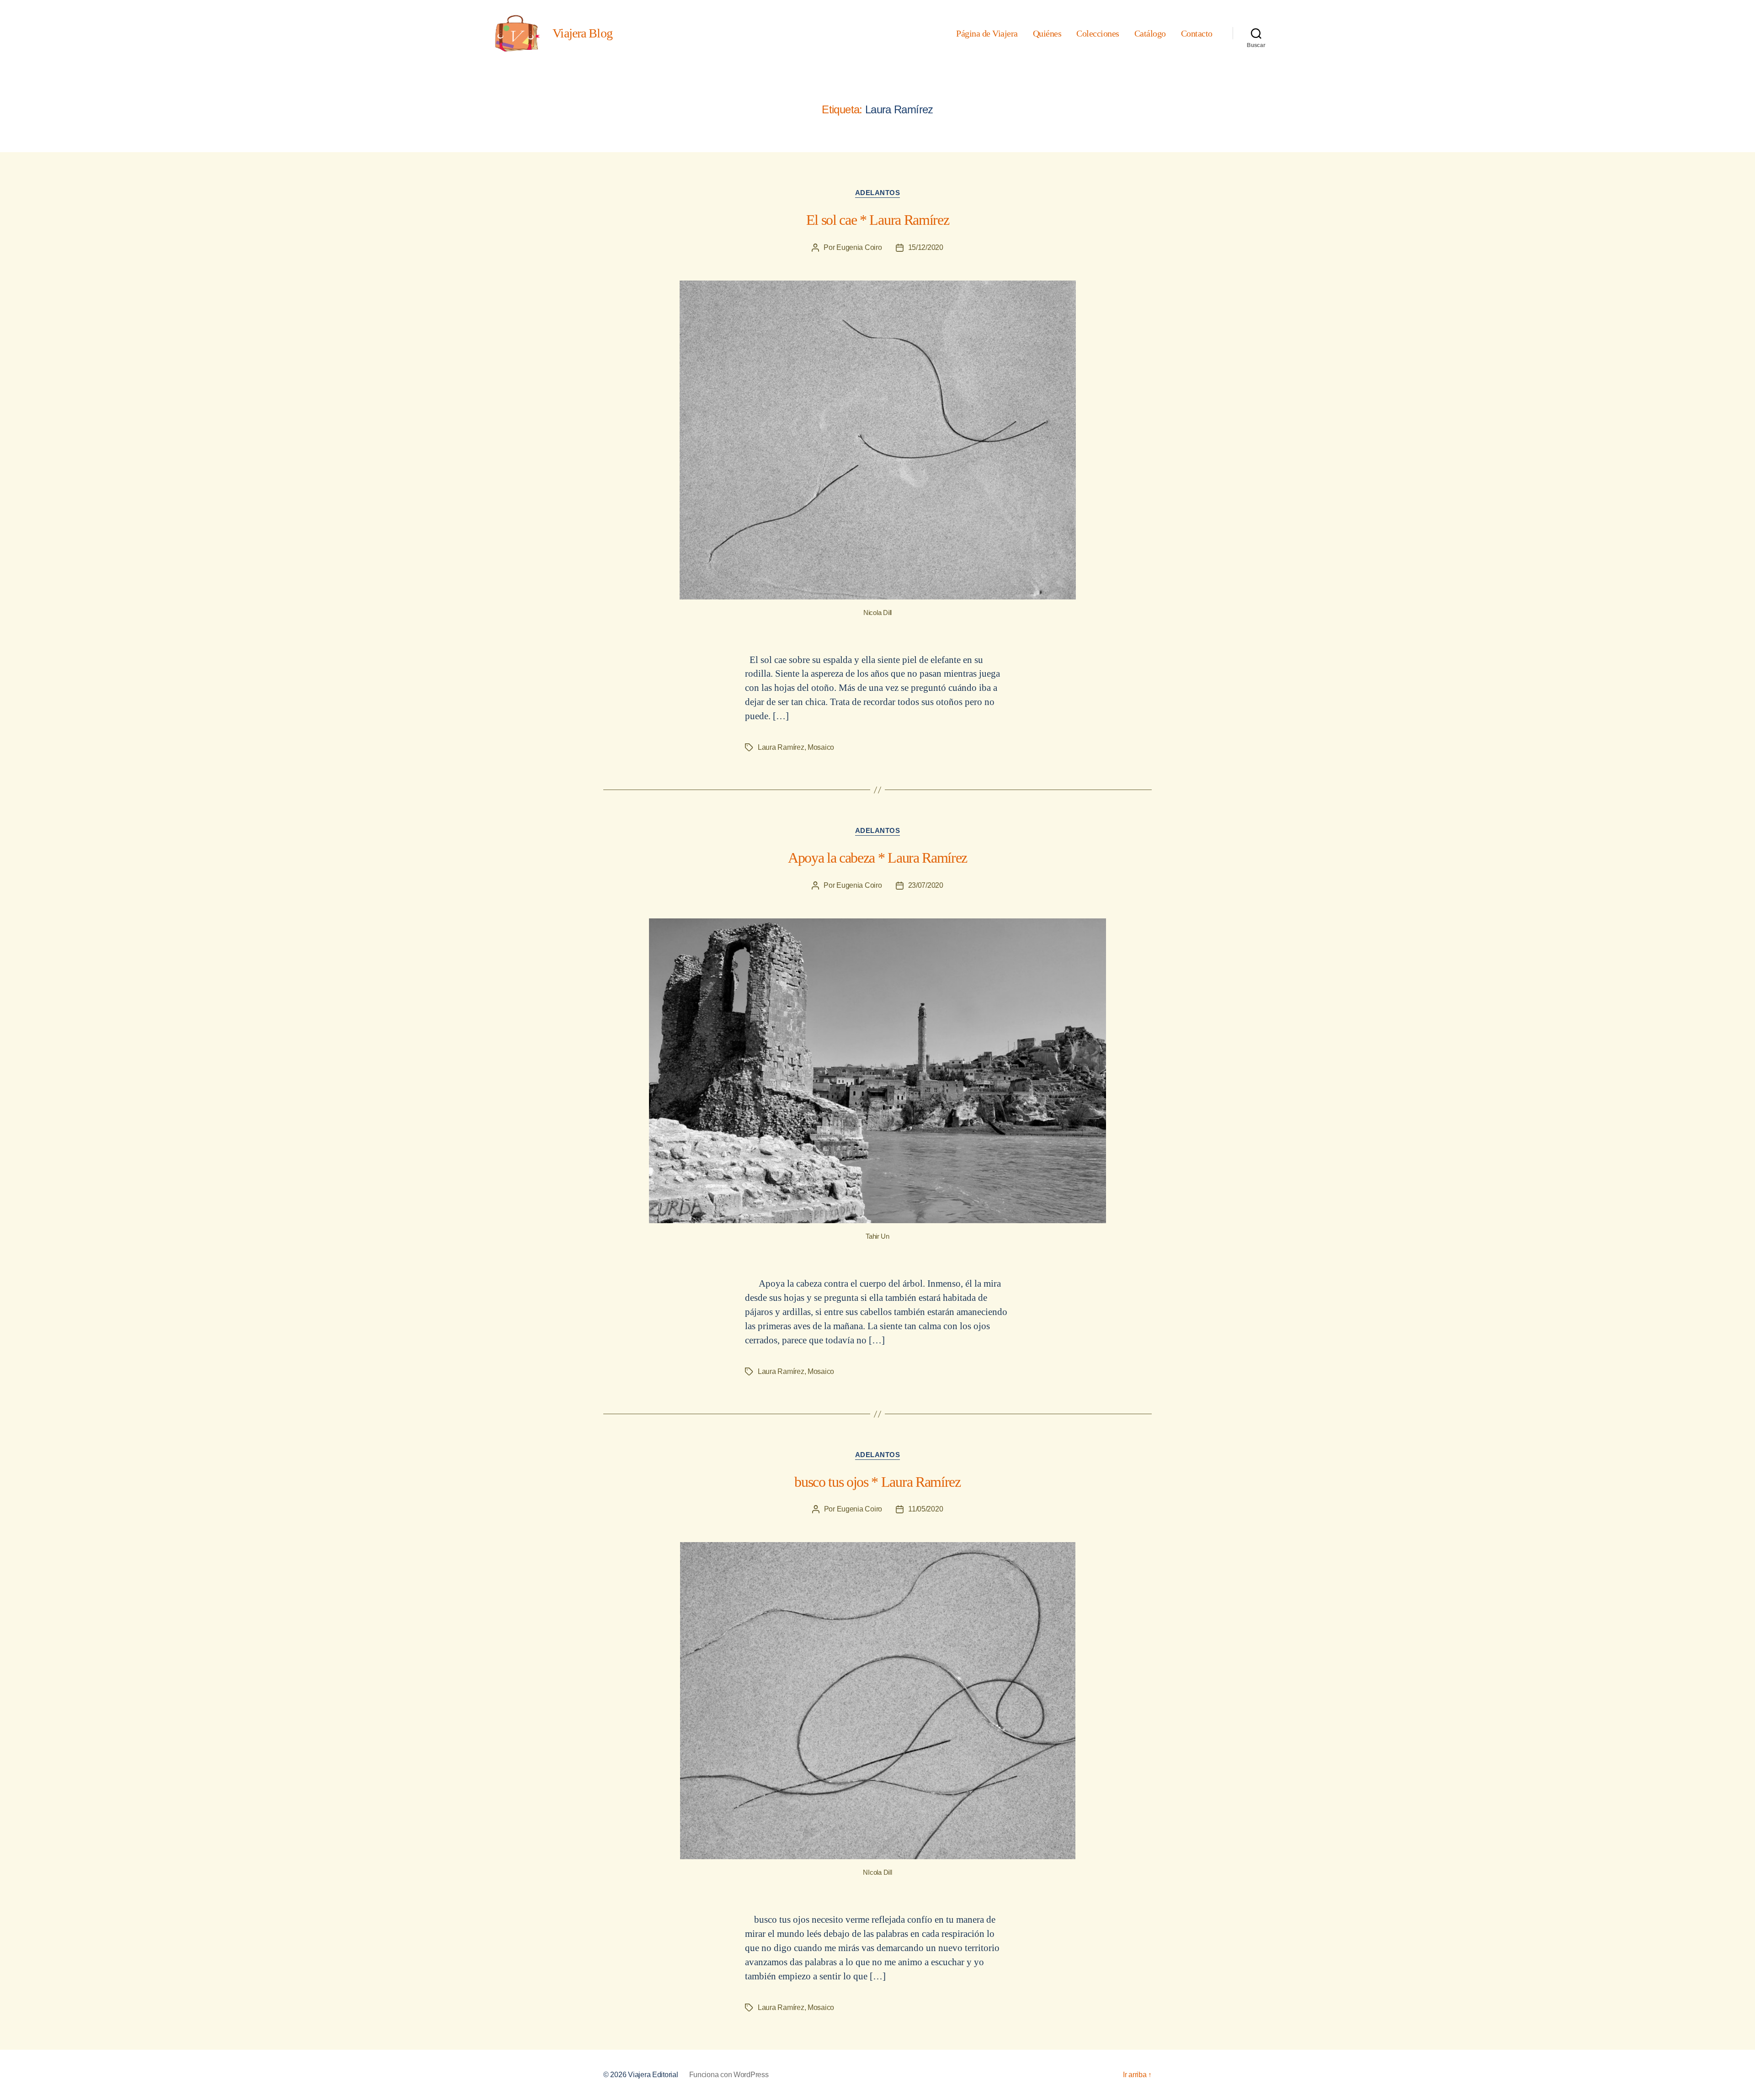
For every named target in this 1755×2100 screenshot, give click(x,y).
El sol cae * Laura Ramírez (877, 220)
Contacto (1197, 33)
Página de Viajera (987, 33)
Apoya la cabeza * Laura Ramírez (877, 858)
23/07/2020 (926, 885)
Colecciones (1098, 33)
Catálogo (1150, 33)
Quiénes (1047, 33)
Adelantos (878, 193)
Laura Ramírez (781, 747)
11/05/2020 (925, 1509)
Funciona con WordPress (729, 2075)
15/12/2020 (926, 247)
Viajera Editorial (653, 2075)
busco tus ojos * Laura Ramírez (877, 1482)
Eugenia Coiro (859, 247)
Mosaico (821, 747)
